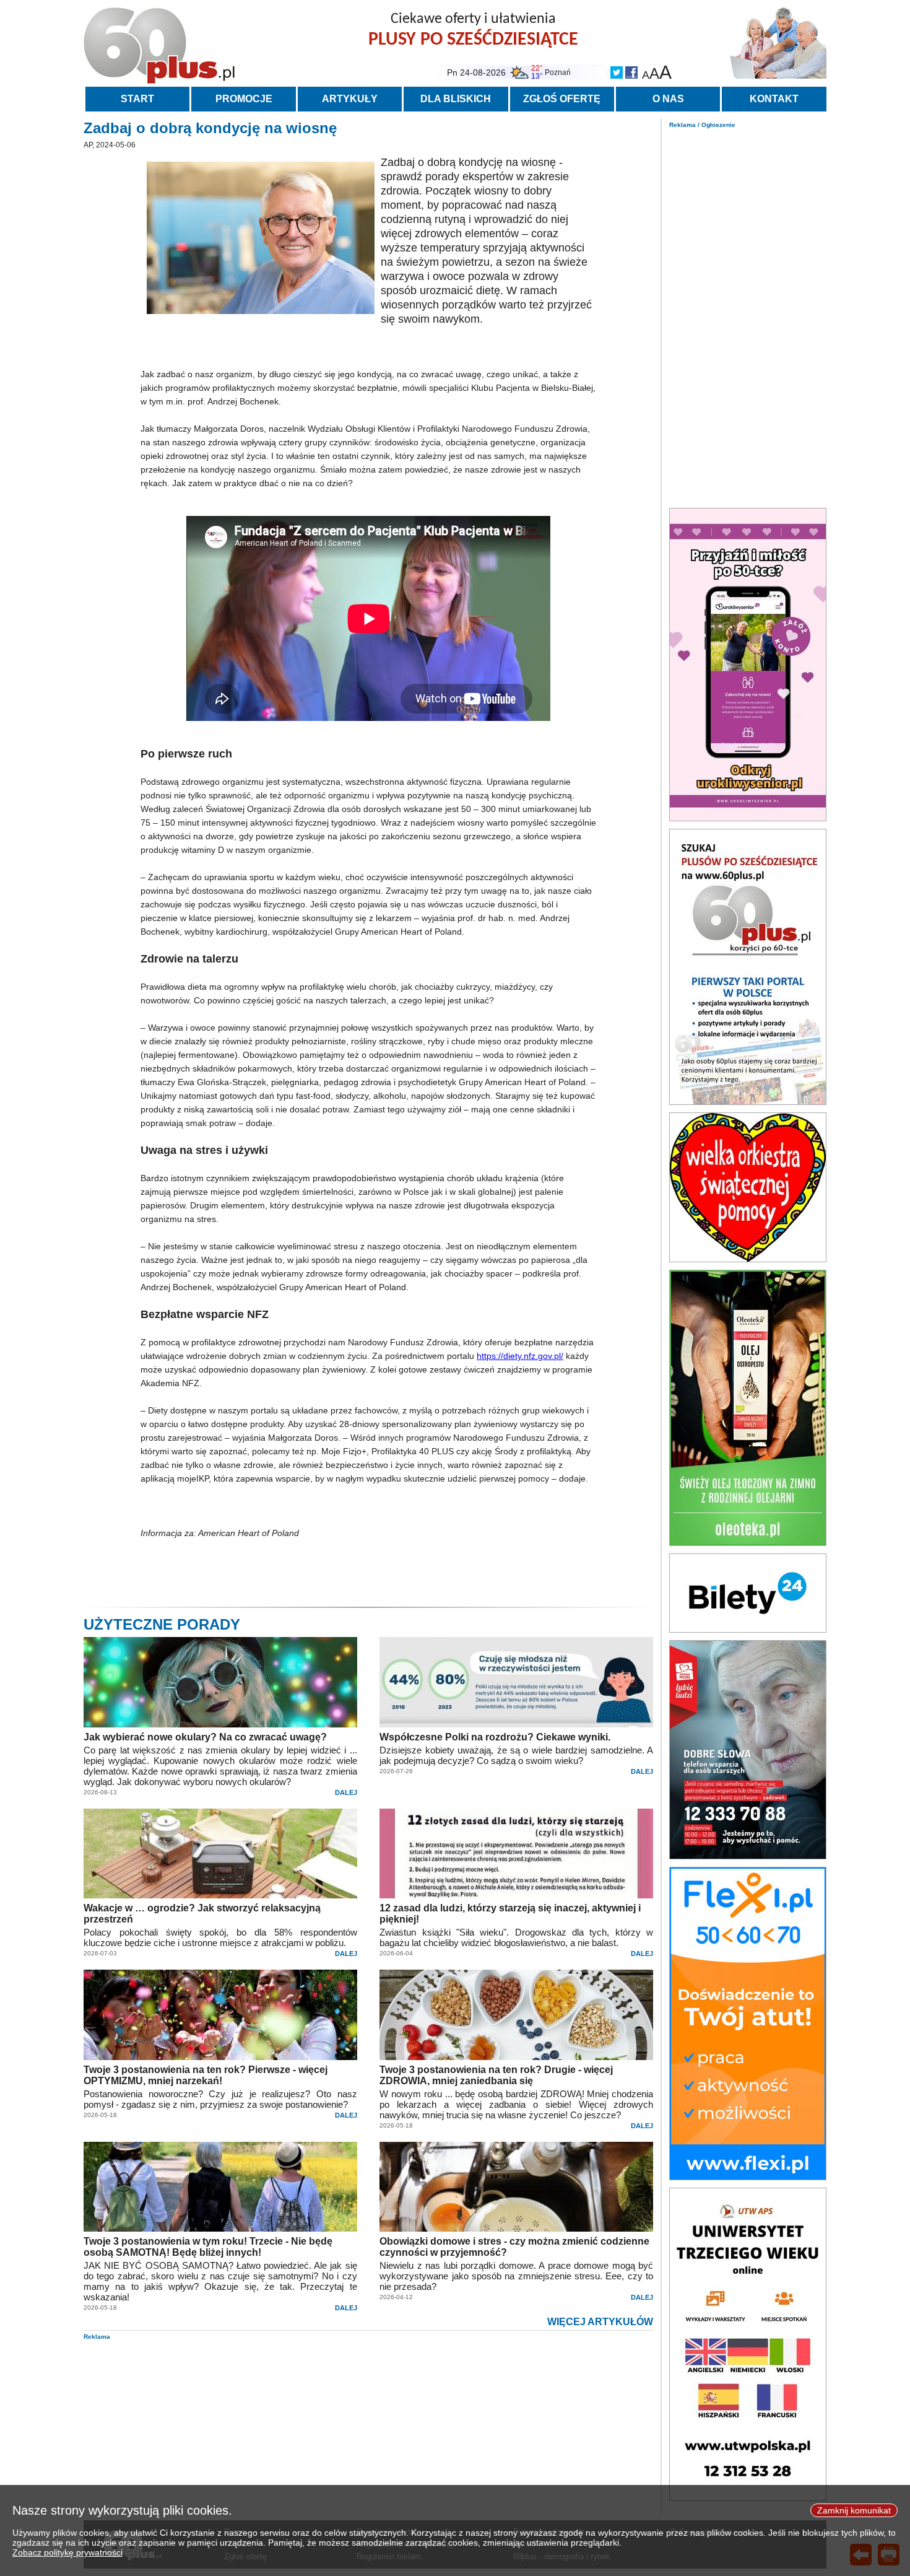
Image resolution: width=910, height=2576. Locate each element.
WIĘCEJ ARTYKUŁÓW (600, 2322)
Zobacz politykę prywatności (67, 2552)
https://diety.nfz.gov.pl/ (520, 1356)
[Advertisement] (748, 315)
